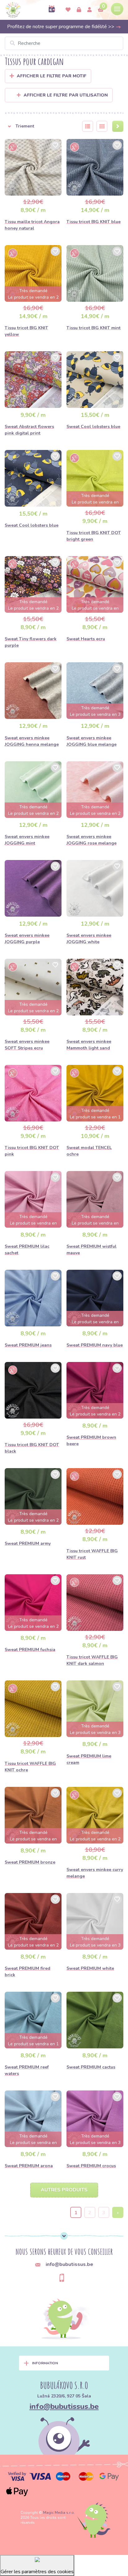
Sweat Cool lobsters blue (93, 427)
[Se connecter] (79, 10)
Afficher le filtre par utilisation (66, 95)
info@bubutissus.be (64, 2406)
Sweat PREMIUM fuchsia (30, 1650)
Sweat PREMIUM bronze (30, 1862)
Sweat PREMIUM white (90, 1968)
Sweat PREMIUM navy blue (95, 1345)
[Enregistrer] (89, 10)
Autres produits (64, 2190)
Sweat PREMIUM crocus (91, 2166)
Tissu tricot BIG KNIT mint (94, 328)
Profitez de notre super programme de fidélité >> (61, 27)
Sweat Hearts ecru (86, 639)
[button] (39, 126)
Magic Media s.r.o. (59, 2513)
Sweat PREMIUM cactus (91, 2067)
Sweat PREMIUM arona (29, 2166)
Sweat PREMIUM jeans (28, 1345)
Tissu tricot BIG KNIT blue (94, 222)
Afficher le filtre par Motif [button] (52, 76)
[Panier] (101, 10)
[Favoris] (68, 10)
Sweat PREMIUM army (28, 1543)
